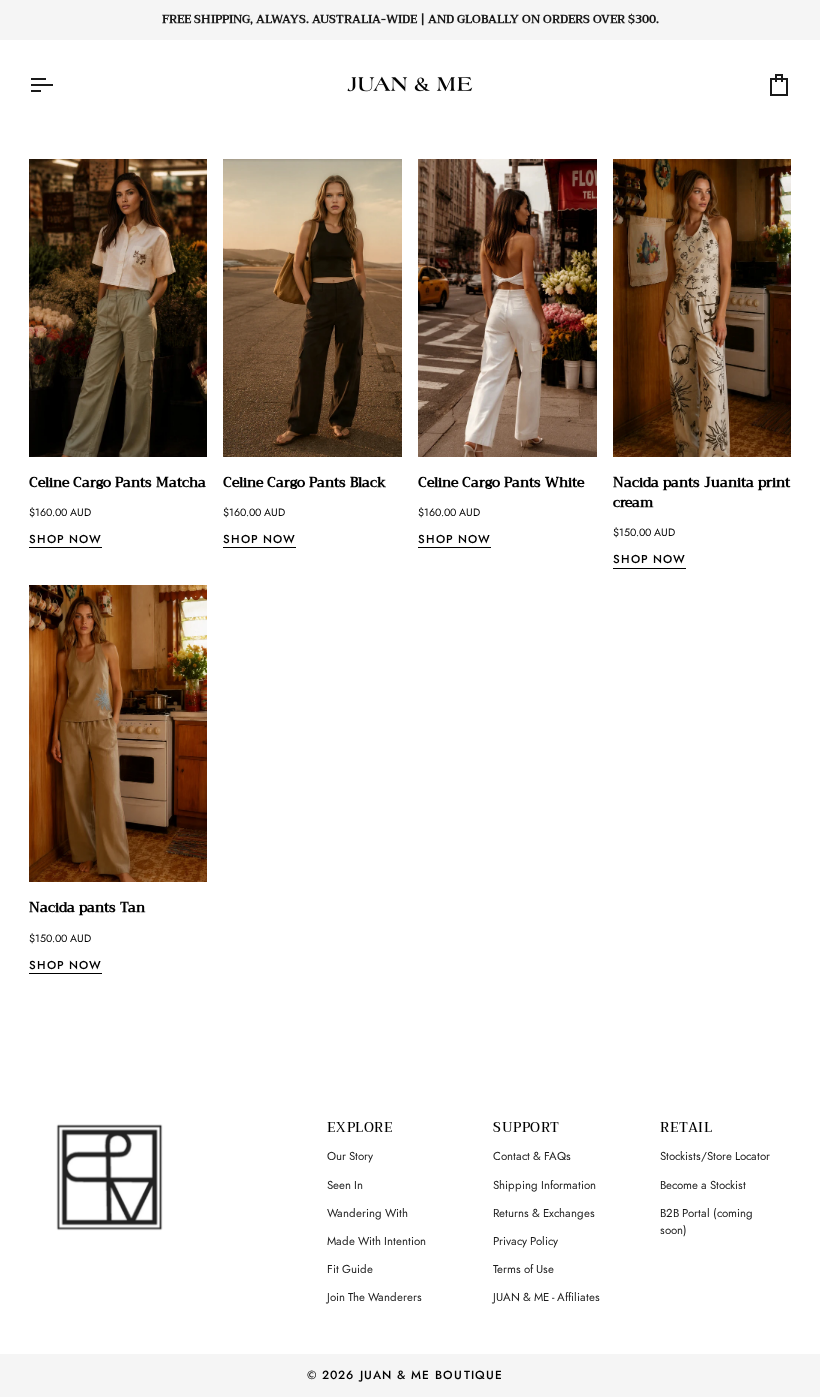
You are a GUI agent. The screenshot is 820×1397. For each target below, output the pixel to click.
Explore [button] (360, 1128)
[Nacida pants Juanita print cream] (702, 308)
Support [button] (526, 1128)
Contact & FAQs (532, 1156)
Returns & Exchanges (544, 1213)
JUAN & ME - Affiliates (546, 1297)
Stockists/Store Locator (715, 1156)
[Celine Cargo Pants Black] (312, 308)
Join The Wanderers (374, 1297)
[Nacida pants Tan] (118, 734)
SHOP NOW (65, 539)
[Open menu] (59, 85)
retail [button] (686, 1128)
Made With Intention (376, 1241)
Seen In (345, 1185)
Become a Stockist (703, 1185)
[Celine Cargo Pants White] (507, 308)
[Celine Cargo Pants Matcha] (118, 308)
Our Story (350, 1156)
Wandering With (367, 1213)
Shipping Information (544, 1185)
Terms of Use (523, 1269)
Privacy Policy (525, 1241)
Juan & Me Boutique (431, 1374)
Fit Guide (350, 1269)
